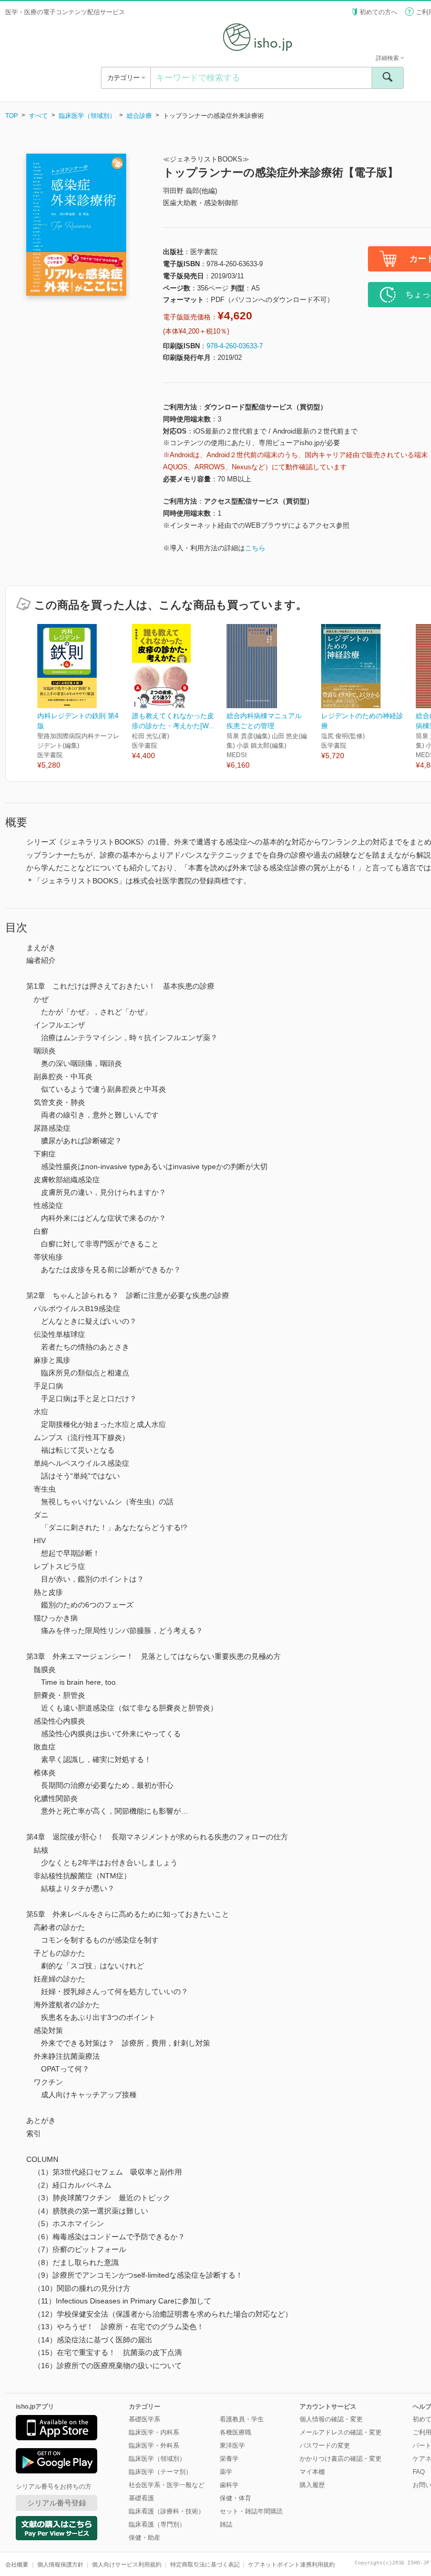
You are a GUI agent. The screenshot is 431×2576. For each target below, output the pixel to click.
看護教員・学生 (242, 2419)
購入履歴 (312, 2485)
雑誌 (226, 2524)
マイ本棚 (312, 2472)
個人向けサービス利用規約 (127, 2564)
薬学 (226, 2472)
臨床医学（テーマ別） (160, 2472)
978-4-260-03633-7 (235, 346)
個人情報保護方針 (60, 2564)
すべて (38, 116)
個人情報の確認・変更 (331, 2419)
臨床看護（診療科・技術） (167, 2511)
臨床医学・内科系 (154, 2432)
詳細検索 (388, 58)
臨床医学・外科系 (154, 2446)
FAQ (419, 2472)
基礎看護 (141, 2498)
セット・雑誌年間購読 (251, 2511)
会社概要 (17, 2564)
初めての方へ (378, 12)
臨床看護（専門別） (157, 2524)
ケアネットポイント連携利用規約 (291, 2564)
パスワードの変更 (325, 2446)
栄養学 (229, 2459)
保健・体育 (235, 2498)
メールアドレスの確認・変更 (341, 2432)
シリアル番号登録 (57, 2503)
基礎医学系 (145, 2419)
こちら (255, 548)
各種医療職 (235, 2432)
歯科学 (229, 2485)
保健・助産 (145, 2538)
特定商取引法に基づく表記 (205, 2564)
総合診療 (139, 116)
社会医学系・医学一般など (167, 2485)
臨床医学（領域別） (87, 116)
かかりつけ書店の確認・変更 (341, 2459)
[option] (85, 697)
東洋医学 (232, 2446)
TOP (12, 116)
